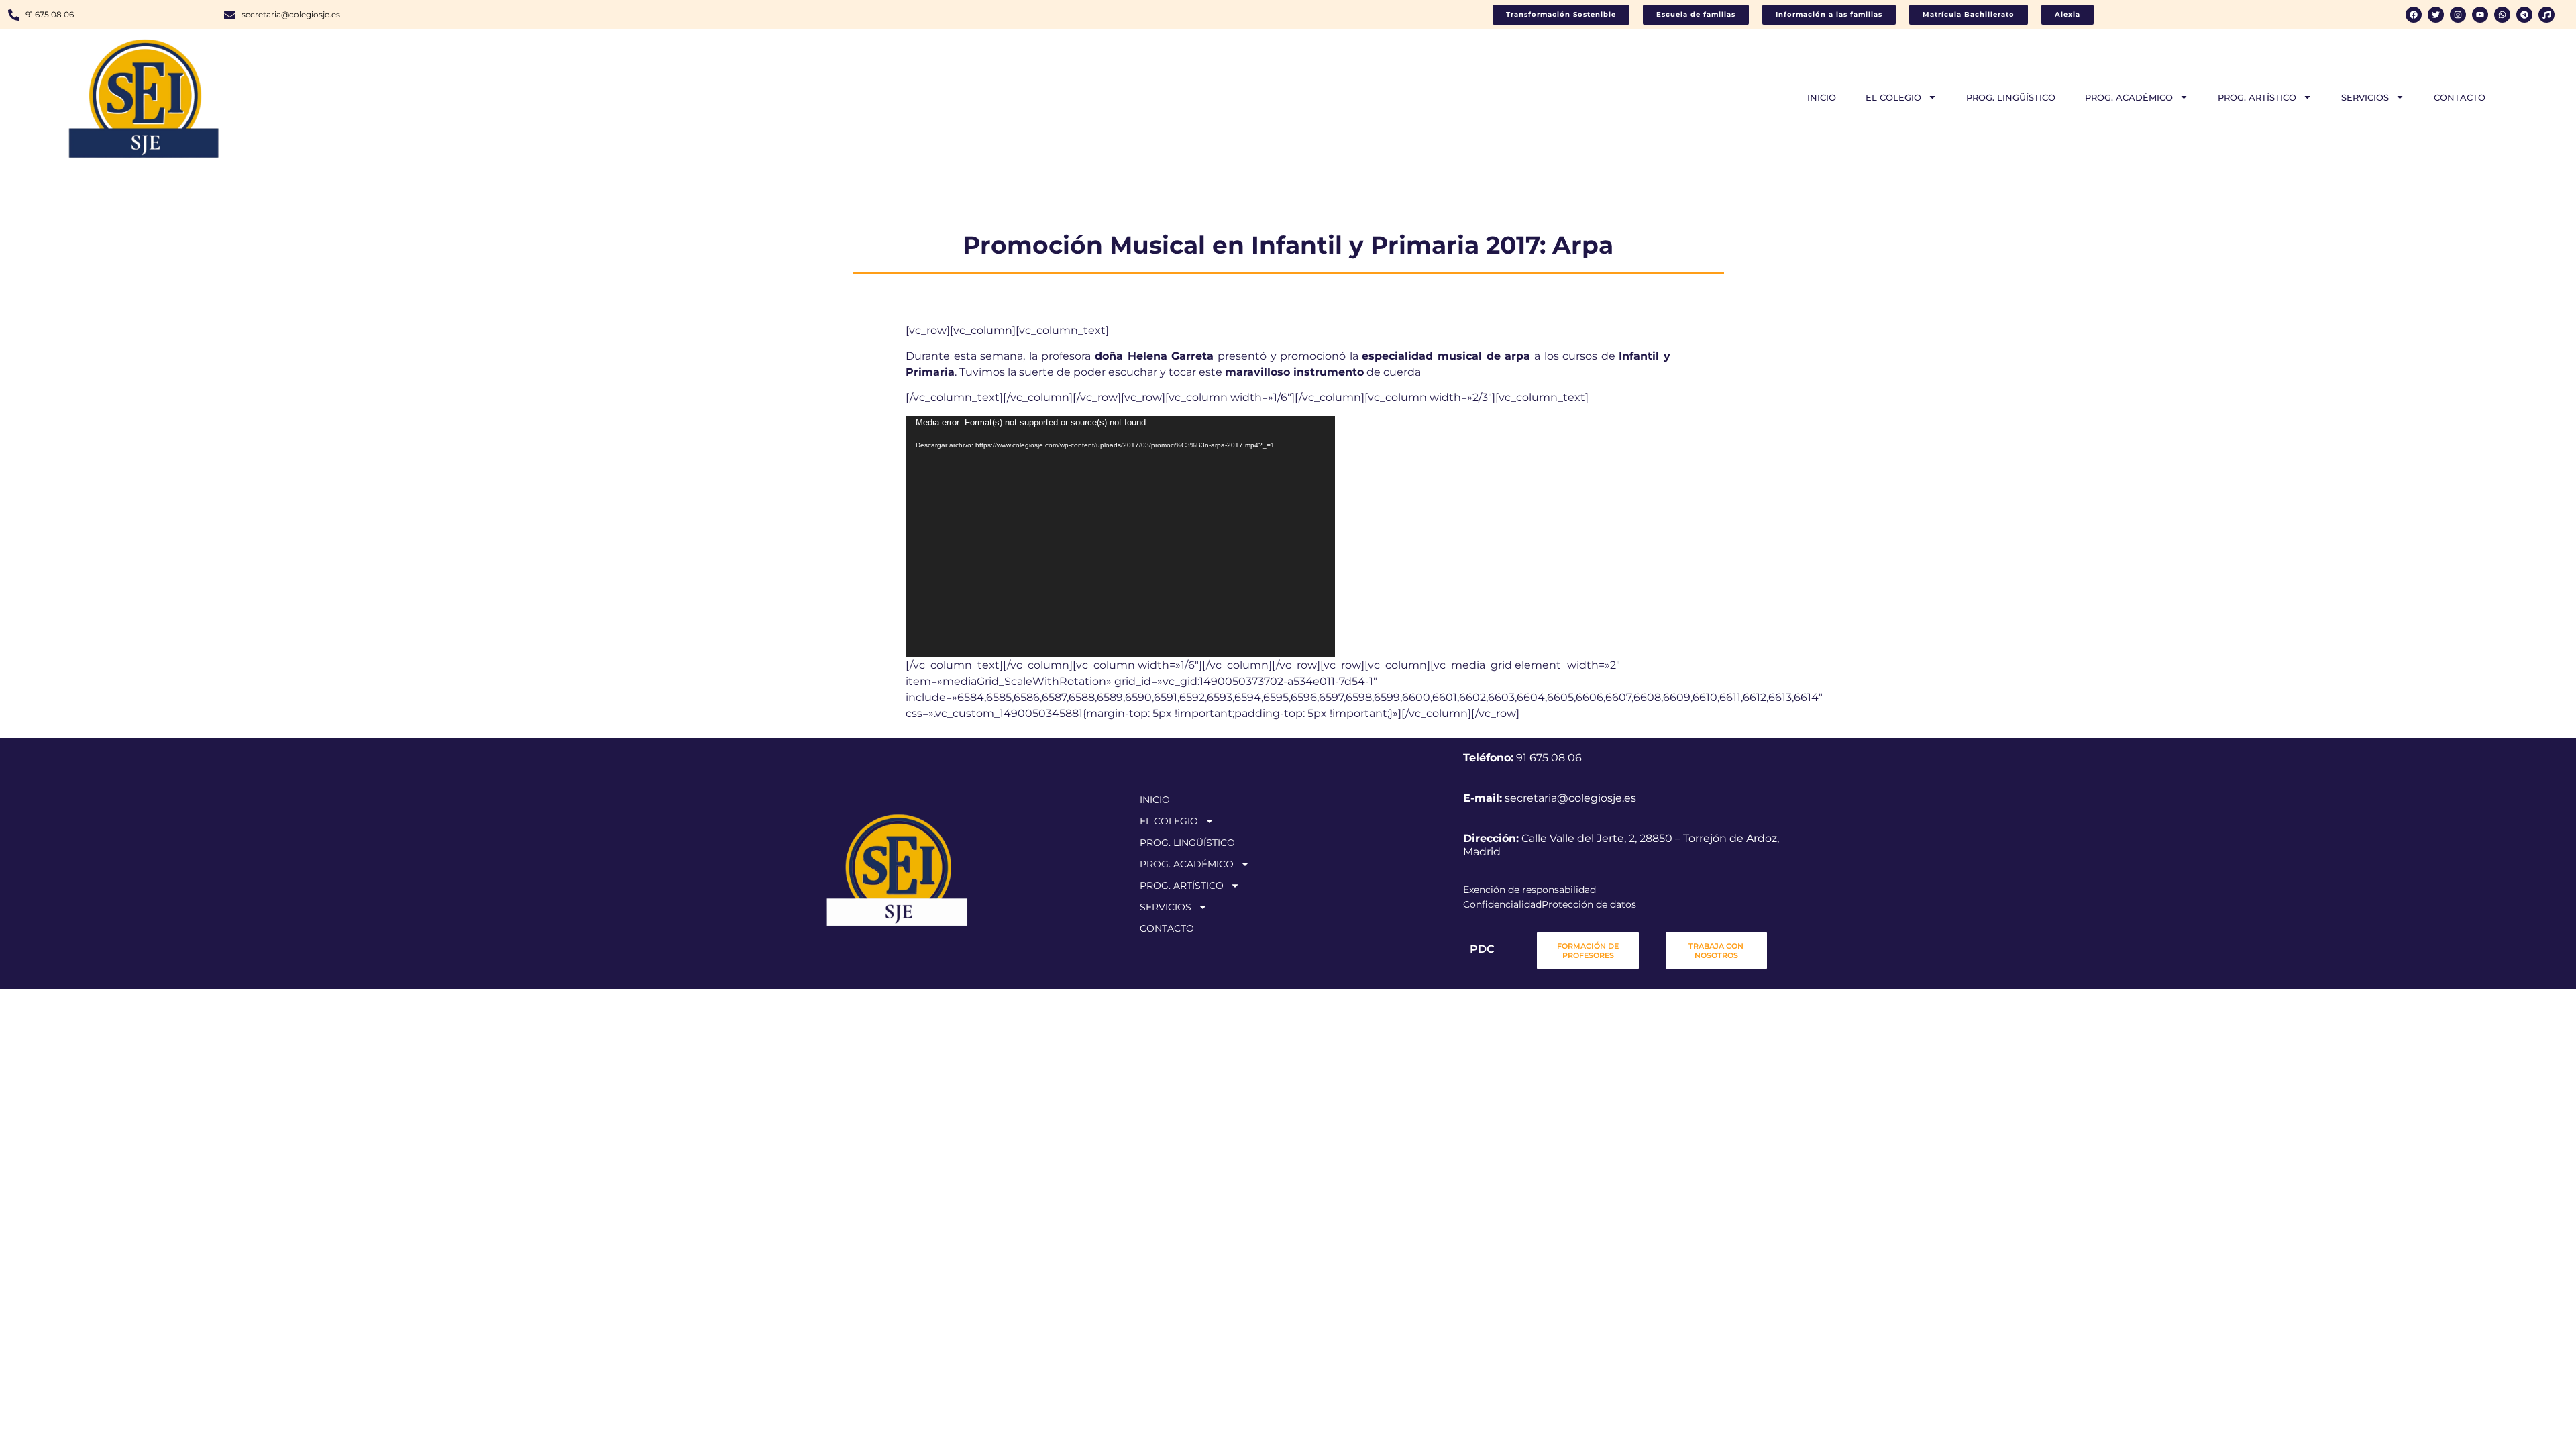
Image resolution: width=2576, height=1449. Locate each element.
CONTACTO (2460, 97)
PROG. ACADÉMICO (2129, 97)
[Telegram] (2524, 15)
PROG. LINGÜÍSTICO (2011, 97)
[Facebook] (2414, 15)
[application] (1120, 537)
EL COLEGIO (1893, 97)
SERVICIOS (2365, 97)
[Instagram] (2458, 15)
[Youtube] (2480, 15)
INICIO (1822, 97)
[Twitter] (2436, 15)
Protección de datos (1589, 904)
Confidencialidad (1502, 904)
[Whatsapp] (2502, 15)
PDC (1482, 949)
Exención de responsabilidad (1529, 890)
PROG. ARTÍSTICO (2257, 97)
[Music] (2546, 15)
